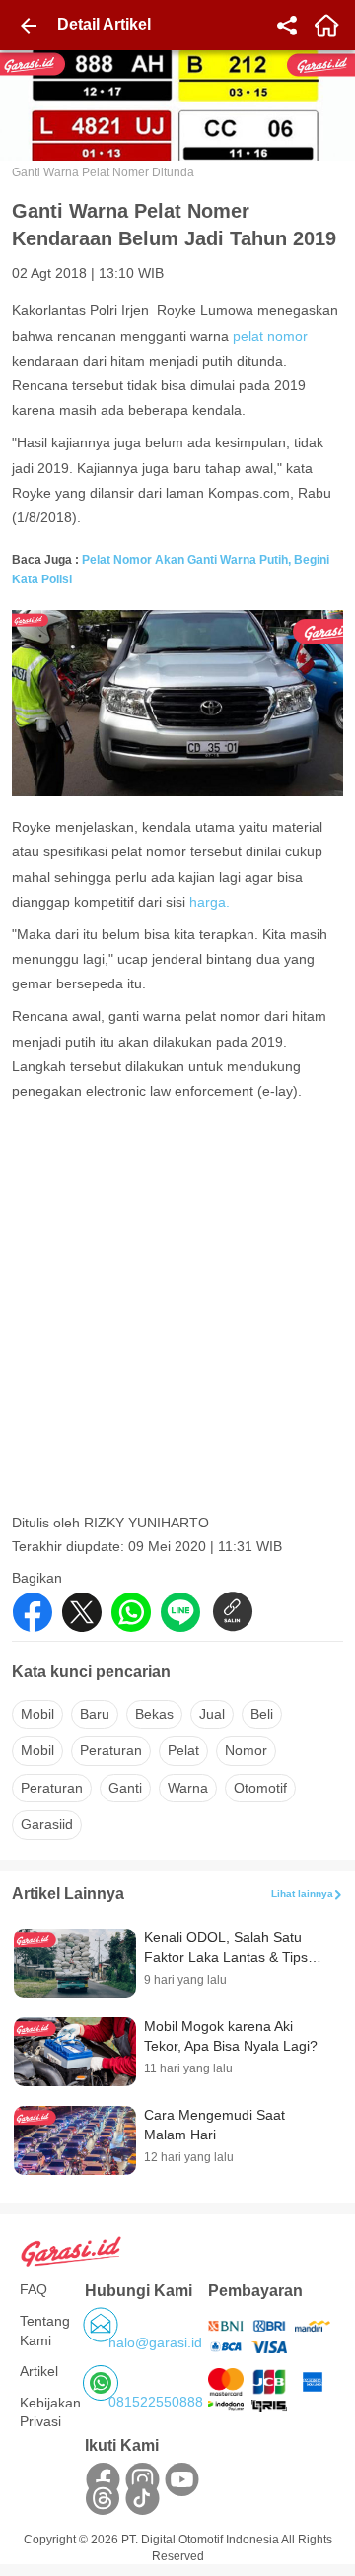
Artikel (39, 2371)
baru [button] (95, 1714)
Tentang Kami (45, 2331)
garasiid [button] (47, 1824)
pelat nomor (270, 336)
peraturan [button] (111, 1750)
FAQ (34, 2289)
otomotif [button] (260, 1788)
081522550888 (156, 2402)
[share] (287, 26)
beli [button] (262, 1714)
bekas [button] (154, 1714)
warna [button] (188, 1788)
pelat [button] (183, 1750)
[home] (326, 26)
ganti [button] (125, 1788)
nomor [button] (246, 1750)
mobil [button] (37, 1714)
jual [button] (212, 1714)
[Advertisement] (177, 1329)
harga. (210, 902)
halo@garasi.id (155, 2342)
